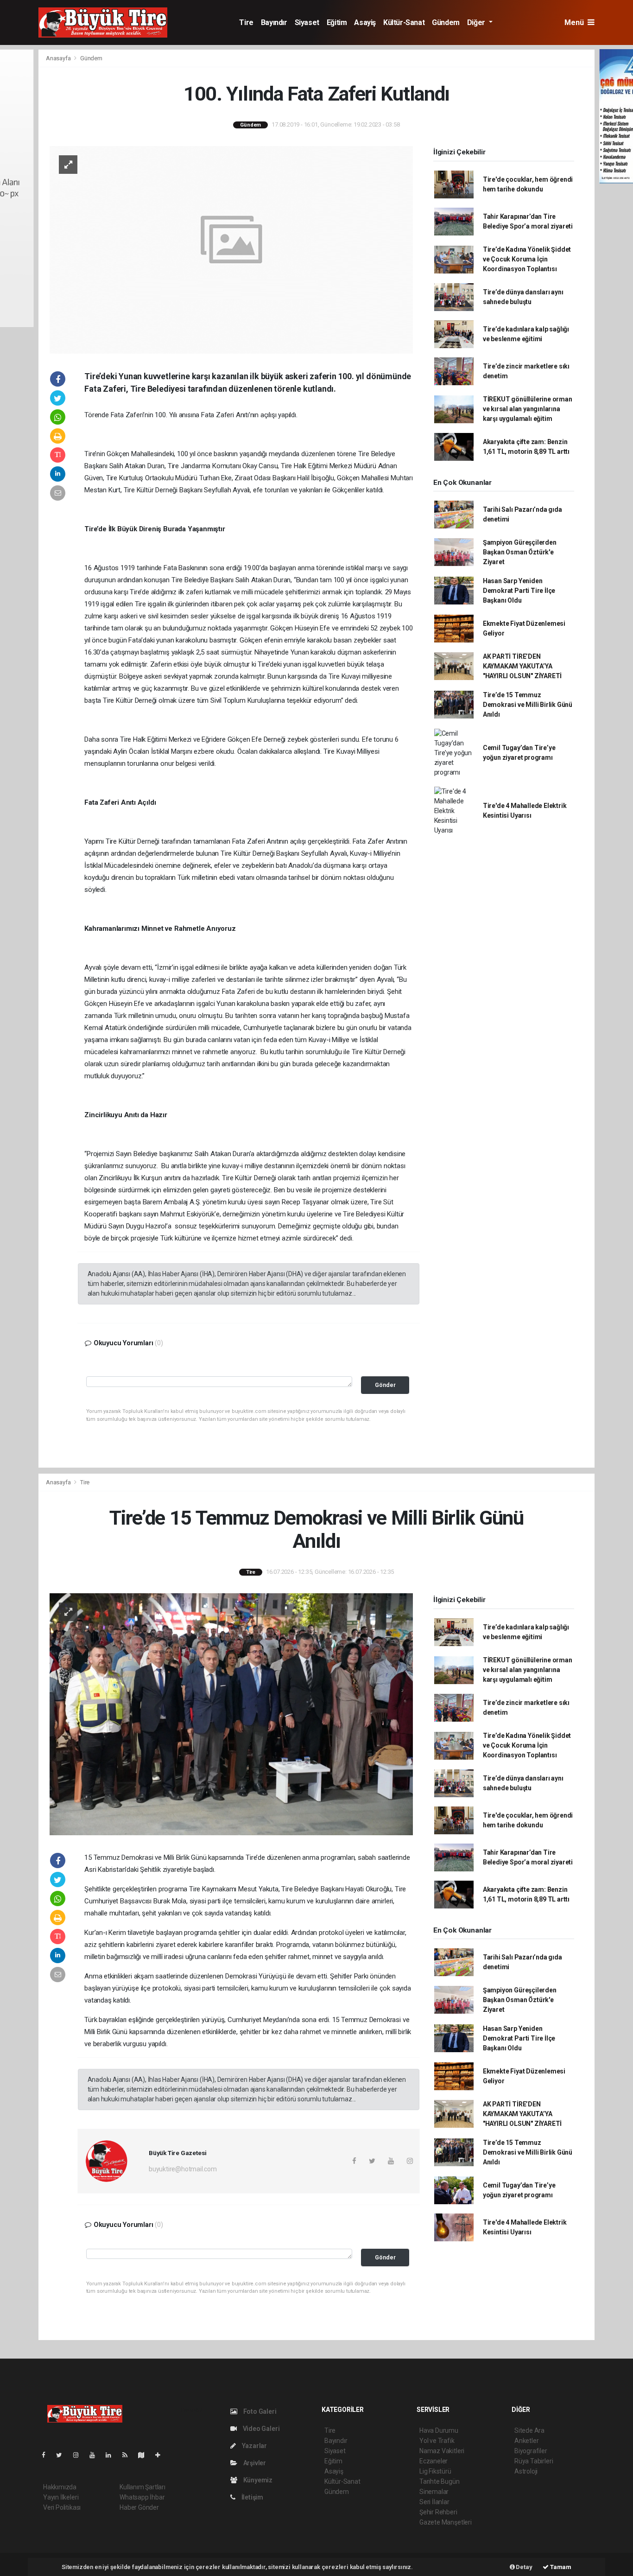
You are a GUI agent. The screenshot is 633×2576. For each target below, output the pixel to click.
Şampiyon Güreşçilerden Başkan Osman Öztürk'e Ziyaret (520, 552)
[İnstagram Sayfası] (80, 2455)
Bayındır (274, 22)
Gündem (446, 22)
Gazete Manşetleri (446, 2522)
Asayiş (365, 22)
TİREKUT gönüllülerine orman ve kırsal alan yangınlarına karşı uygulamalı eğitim (528, 409)
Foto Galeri (259, 2411)
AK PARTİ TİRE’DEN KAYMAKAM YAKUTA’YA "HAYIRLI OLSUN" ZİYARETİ (522, 666)
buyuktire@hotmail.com (183, 2169)
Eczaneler (434, 2461)
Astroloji (526, 2471)
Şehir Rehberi (438, 2512)
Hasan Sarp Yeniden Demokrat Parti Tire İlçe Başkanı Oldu (519, 591)
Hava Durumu (439, 2430)
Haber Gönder (139, 2507)
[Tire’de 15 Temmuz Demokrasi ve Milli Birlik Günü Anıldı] (231, 1714)
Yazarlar (254, 2446)
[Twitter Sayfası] (63, 2455)
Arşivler (254, 2463)
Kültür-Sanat (404, 22)
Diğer (477, 22)
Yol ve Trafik (437, 2441)
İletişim (252, 2497)
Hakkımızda (60, 2487)
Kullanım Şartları (142, 2487)
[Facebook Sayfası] (47, 2455)
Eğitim (337, 22)
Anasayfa (59, 58)
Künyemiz (257, 2480)
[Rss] (129, 2455)
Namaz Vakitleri (442, 2451)
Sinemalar (434, 2492)
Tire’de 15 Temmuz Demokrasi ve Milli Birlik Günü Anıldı (528, 705)
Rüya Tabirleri (534, 2461)
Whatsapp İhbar (142, 2497)
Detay (524, 2567)
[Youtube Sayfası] (96, 2455)
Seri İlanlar (434, 2502)
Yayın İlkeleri (61, 2497)
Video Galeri (260, 2429)
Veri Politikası (62, 2507)
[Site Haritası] (145, 2455)
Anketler (526, 2441)
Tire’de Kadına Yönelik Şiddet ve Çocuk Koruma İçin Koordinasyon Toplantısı (527, 259)
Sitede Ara (529, 2430)
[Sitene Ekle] (161, 2455)
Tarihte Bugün (440, 2481)
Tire (246, 22)
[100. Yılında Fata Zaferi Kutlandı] (231, 249)
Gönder (385, 1385)
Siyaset (307, 22)
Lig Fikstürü (435, 2471)
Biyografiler (531, 2451)
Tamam (560, 2567)
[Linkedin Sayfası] (112, 2455)
